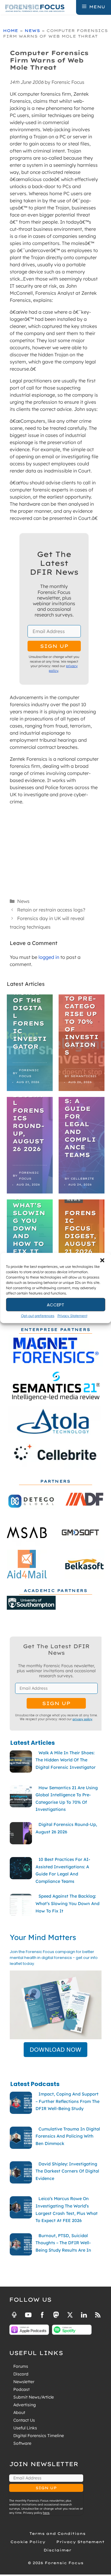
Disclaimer (57, 2550)
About (19, 2412)
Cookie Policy (28, 2542)
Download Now (55, 2050)
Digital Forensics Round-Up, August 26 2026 (29, 1122)
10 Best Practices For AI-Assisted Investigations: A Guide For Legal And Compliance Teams (82, 1097)
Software (22, 2443)
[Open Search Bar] (71, 7)
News (32, 31)
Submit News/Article (34, 2397)
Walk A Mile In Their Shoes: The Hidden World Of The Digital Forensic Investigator (30, 996)
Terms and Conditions (57, 2533)
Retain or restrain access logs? (51, 910)
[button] (102, 1260)
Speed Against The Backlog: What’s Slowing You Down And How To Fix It (29, 1209)
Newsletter (24, 2382)
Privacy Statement (72, 1316)
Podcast (21, 2389)
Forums (21, 2366)
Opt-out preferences (38, 1316)
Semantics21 (84, 1076)
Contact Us (24, 2420)
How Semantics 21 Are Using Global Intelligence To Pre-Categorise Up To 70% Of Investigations (82, 995)
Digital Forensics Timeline (39, 2436)
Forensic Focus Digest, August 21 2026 (80, 1232)
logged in (49, 957)
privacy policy (82, 1719)
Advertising (25, 2405)
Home (11, 31)
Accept (55, 1304)
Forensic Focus (29, 1073)
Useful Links (25, 2428)
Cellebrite (82, 1179)
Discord (21, 2374)
